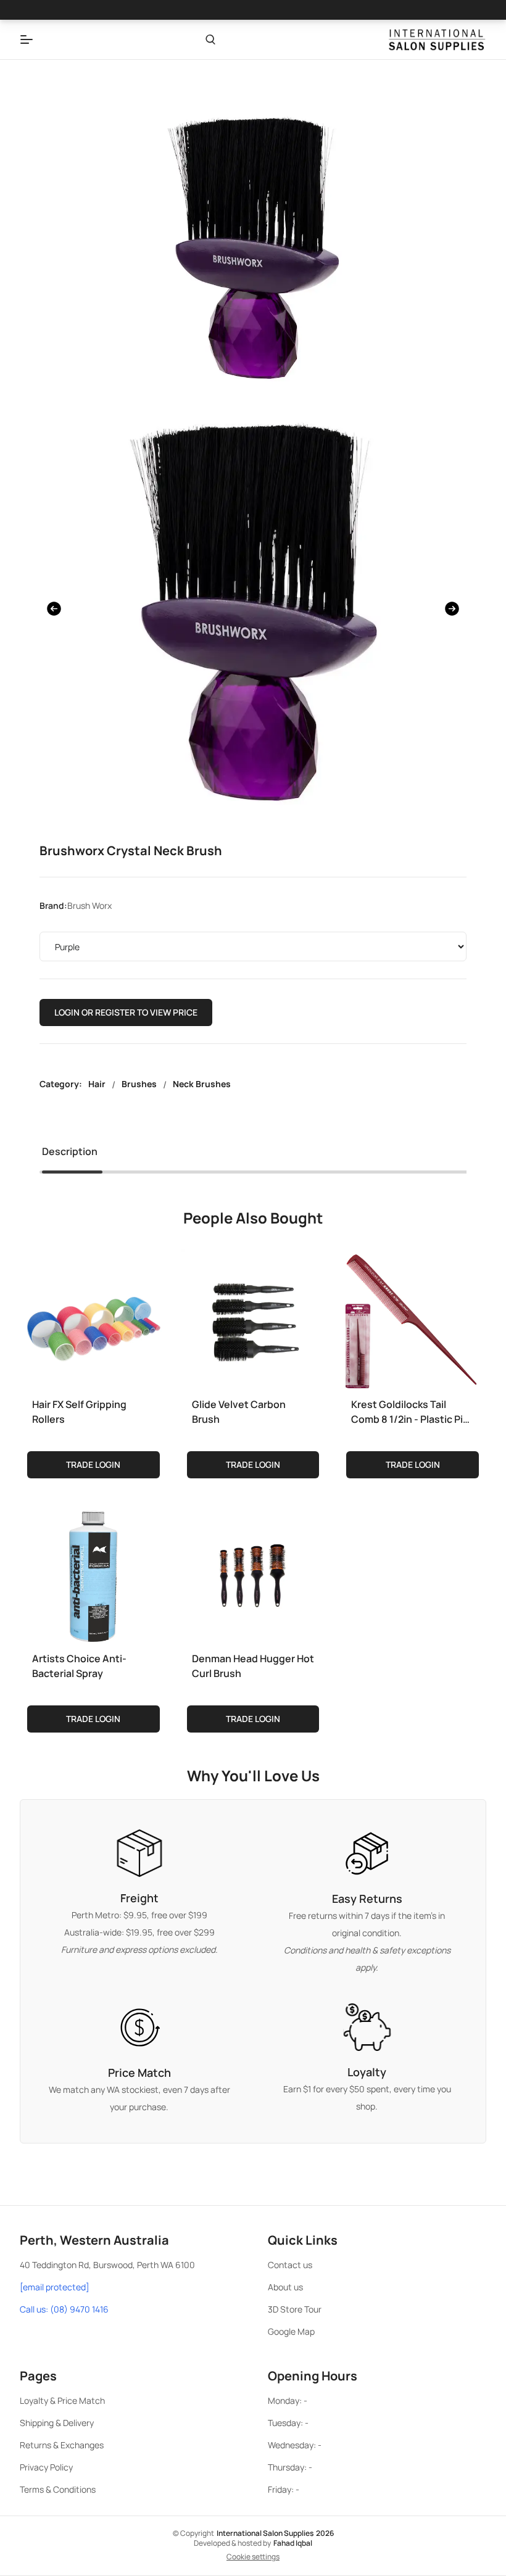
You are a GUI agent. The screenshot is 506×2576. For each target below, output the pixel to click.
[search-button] (210, 39)
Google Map (291, 2331)
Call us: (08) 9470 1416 (64, 2309)
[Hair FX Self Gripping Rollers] (93, 1318)
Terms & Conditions (58, 2489)
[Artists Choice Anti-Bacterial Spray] (93, 1572)
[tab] (70, 1154)
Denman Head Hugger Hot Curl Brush (253, 1666)
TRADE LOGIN (93, 1464)
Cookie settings (253, 2557)
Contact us (290, 2265)
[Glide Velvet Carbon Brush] (253, 1318)
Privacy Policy (46, 2467)
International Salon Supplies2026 (275, 2533)
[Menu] (27, 39)
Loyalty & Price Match (62, 2400)
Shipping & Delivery (57, 2423)
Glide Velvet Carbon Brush (239, 1412)
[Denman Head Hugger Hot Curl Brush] (253, 1572)
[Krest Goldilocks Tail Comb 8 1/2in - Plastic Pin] (413, 1318)
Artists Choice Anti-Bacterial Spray (79, 1666)
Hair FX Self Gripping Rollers (79, 1412)
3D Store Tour (295, 2309)
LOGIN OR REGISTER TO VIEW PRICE (126, 1012)
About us (285, 2287)
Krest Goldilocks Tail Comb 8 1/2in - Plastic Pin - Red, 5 (410, 1412)
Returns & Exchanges (62, 2445)
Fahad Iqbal (293, 2543)
